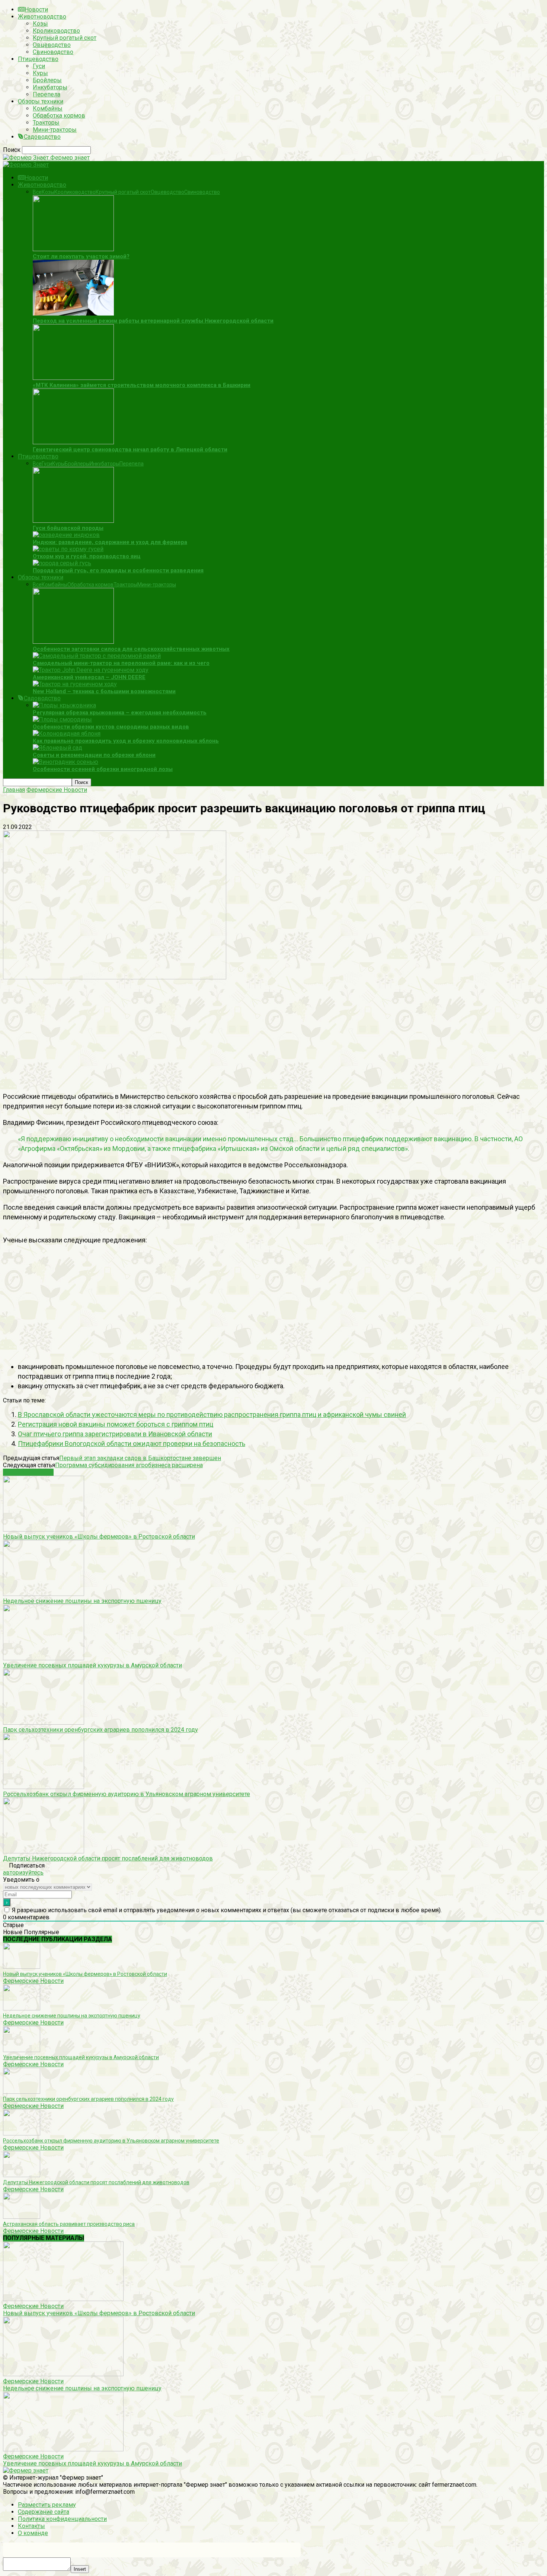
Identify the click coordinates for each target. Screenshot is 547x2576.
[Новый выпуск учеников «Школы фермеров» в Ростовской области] (44, 1529)
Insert (80, 2569)
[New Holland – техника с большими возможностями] (75, 684)
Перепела (47, 94)
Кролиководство (56, 31)
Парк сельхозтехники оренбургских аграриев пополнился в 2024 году (100, 1730)
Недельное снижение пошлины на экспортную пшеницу (82, 1601)
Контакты (31, 2526)
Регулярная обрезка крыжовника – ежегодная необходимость (120, 713)
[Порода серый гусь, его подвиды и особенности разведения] (62, 563)
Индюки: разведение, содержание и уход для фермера (110, 542)
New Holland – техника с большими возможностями (104, 691)
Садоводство (42, 137)
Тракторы (46, 123)
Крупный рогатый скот (65, 38)
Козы (40, 24)
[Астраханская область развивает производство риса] (22, 2217)
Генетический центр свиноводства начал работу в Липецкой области (130, 449)
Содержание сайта (44, 2512)
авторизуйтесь (23, 1873)
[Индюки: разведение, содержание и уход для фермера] (66, 535)
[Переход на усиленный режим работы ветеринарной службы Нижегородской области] (73, 313)
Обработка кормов (59, 116)
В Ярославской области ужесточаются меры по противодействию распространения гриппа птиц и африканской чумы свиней (212, 1415)
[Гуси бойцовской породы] (73, 521)
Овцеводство (52, 45)
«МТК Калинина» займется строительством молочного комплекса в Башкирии (142, 385)
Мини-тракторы (55, 130)
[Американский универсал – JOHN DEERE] (91, 670)
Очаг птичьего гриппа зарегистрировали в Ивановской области (115, 1434)
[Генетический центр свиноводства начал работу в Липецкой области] (73, 442)
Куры (40, 73)
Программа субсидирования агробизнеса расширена (129, 1465)
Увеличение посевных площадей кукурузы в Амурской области (92, 1665)
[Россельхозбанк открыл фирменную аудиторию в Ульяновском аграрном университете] (44, 1787)
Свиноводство (53, 52)
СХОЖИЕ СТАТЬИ (28, 1472)
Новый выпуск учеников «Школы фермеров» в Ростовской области (99, 1537)
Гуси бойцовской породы (68, 528)
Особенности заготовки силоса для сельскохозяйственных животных (131, 649)
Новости (36, 9)
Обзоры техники (41, 101)
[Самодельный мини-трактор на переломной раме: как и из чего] (97, 656)
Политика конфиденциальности (62, 2519)
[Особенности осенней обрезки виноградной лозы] (65, 762)
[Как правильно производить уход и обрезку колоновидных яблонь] (67, 734)
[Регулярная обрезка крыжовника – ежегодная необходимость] (64, 705)
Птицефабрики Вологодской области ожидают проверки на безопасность (132, 1444)
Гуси (39, 66)
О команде (33, 2533)
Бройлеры (47, 80)
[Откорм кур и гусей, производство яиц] (68, 549)
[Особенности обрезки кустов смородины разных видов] (62, 719)
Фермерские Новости (33, 1981)
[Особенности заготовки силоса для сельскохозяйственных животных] (73, 642)
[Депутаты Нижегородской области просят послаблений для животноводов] (44, 1851)
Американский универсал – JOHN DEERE (89, 677)
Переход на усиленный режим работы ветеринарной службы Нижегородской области (153, 321)
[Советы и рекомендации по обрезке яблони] (57, 748)
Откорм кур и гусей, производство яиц (87, 556)
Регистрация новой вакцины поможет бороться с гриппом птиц (116, 1424)
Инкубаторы (50, 87)
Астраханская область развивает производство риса (69, 2224)
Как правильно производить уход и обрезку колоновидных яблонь (126, 741)
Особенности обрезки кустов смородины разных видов (111, 727)
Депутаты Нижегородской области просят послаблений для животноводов (108, 1858)
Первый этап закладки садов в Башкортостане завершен (140, 1458)
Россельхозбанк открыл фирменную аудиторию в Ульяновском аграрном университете (127, 1794)
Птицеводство (38, 59)
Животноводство (42, 17)
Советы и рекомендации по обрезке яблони (94, 755)
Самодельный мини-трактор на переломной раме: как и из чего (121, 663)
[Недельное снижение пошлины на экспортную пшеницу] (44, 1594)
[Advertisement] (226, 1033)
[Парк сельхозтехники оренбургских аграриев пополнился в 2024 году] (44, 1723)
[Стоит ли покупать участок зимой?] (73, 249)
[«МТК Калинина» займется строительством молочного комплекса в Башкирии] (73, 378)
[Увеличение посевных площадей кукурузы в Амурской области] (44, 1658)
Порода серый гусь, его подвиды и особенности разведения (118, 570)
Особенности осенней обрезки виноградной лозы (103, 769)
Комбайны (48, 108)
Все (37, 192)
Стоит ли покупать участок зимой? (81, 256)
